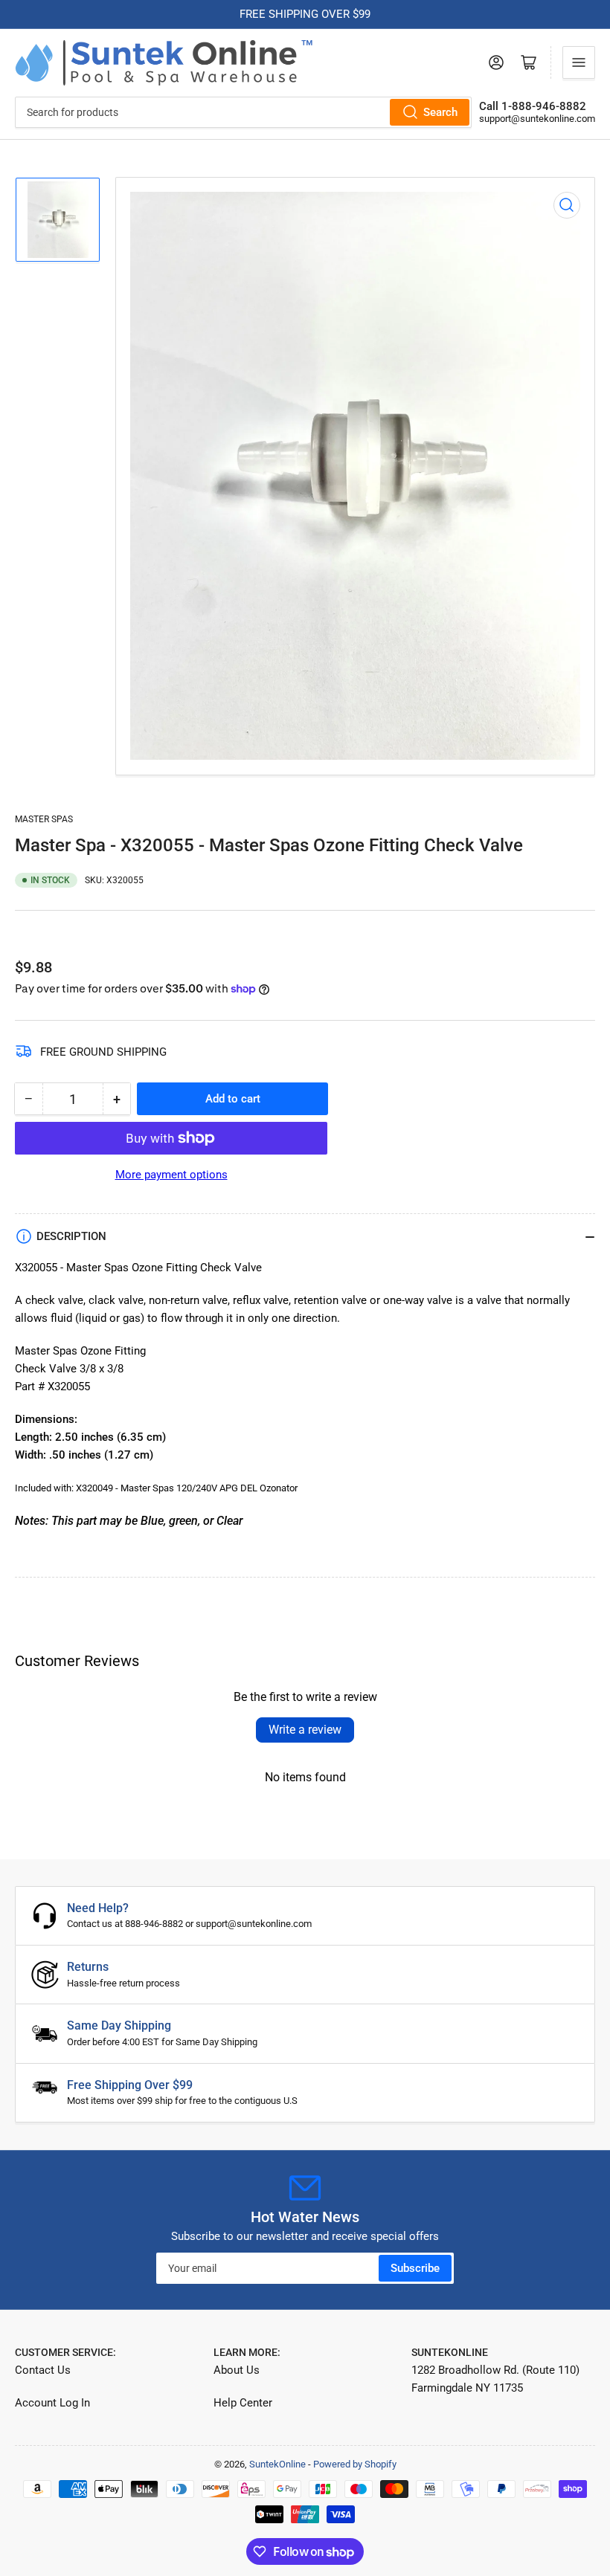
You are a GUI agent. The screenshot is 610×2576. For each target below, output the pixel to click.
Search (440, 112)
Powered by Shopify (355, 2464)
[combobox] (243, 112)
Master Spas (44, 819)
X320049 (94, 1488)
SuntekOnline (277, 2464)
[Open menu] (579, 62)
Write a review (305, 1730)
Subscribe (415, 2268)
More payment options (171, 1175)
